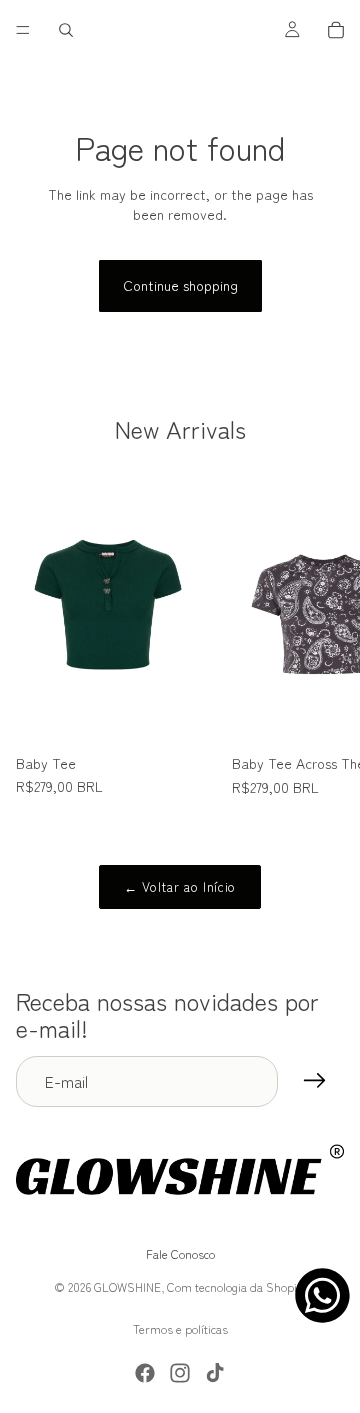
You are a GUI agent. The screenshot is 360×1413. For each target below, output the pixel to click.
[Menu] (23, 30)
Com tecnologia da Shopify (237, 1286)
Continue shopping (180, 285)
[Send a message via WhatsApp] (322, 1295)
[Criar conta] (315, 1081)
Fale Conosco (180, 1254)
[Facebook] (145, 1373)
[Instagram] (180, 1373)
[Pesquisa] (66, 30)
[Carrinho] (336, 30)
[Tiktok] (215, 1373)
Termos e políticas (180, 1328)
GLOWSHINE (127, 1286)
